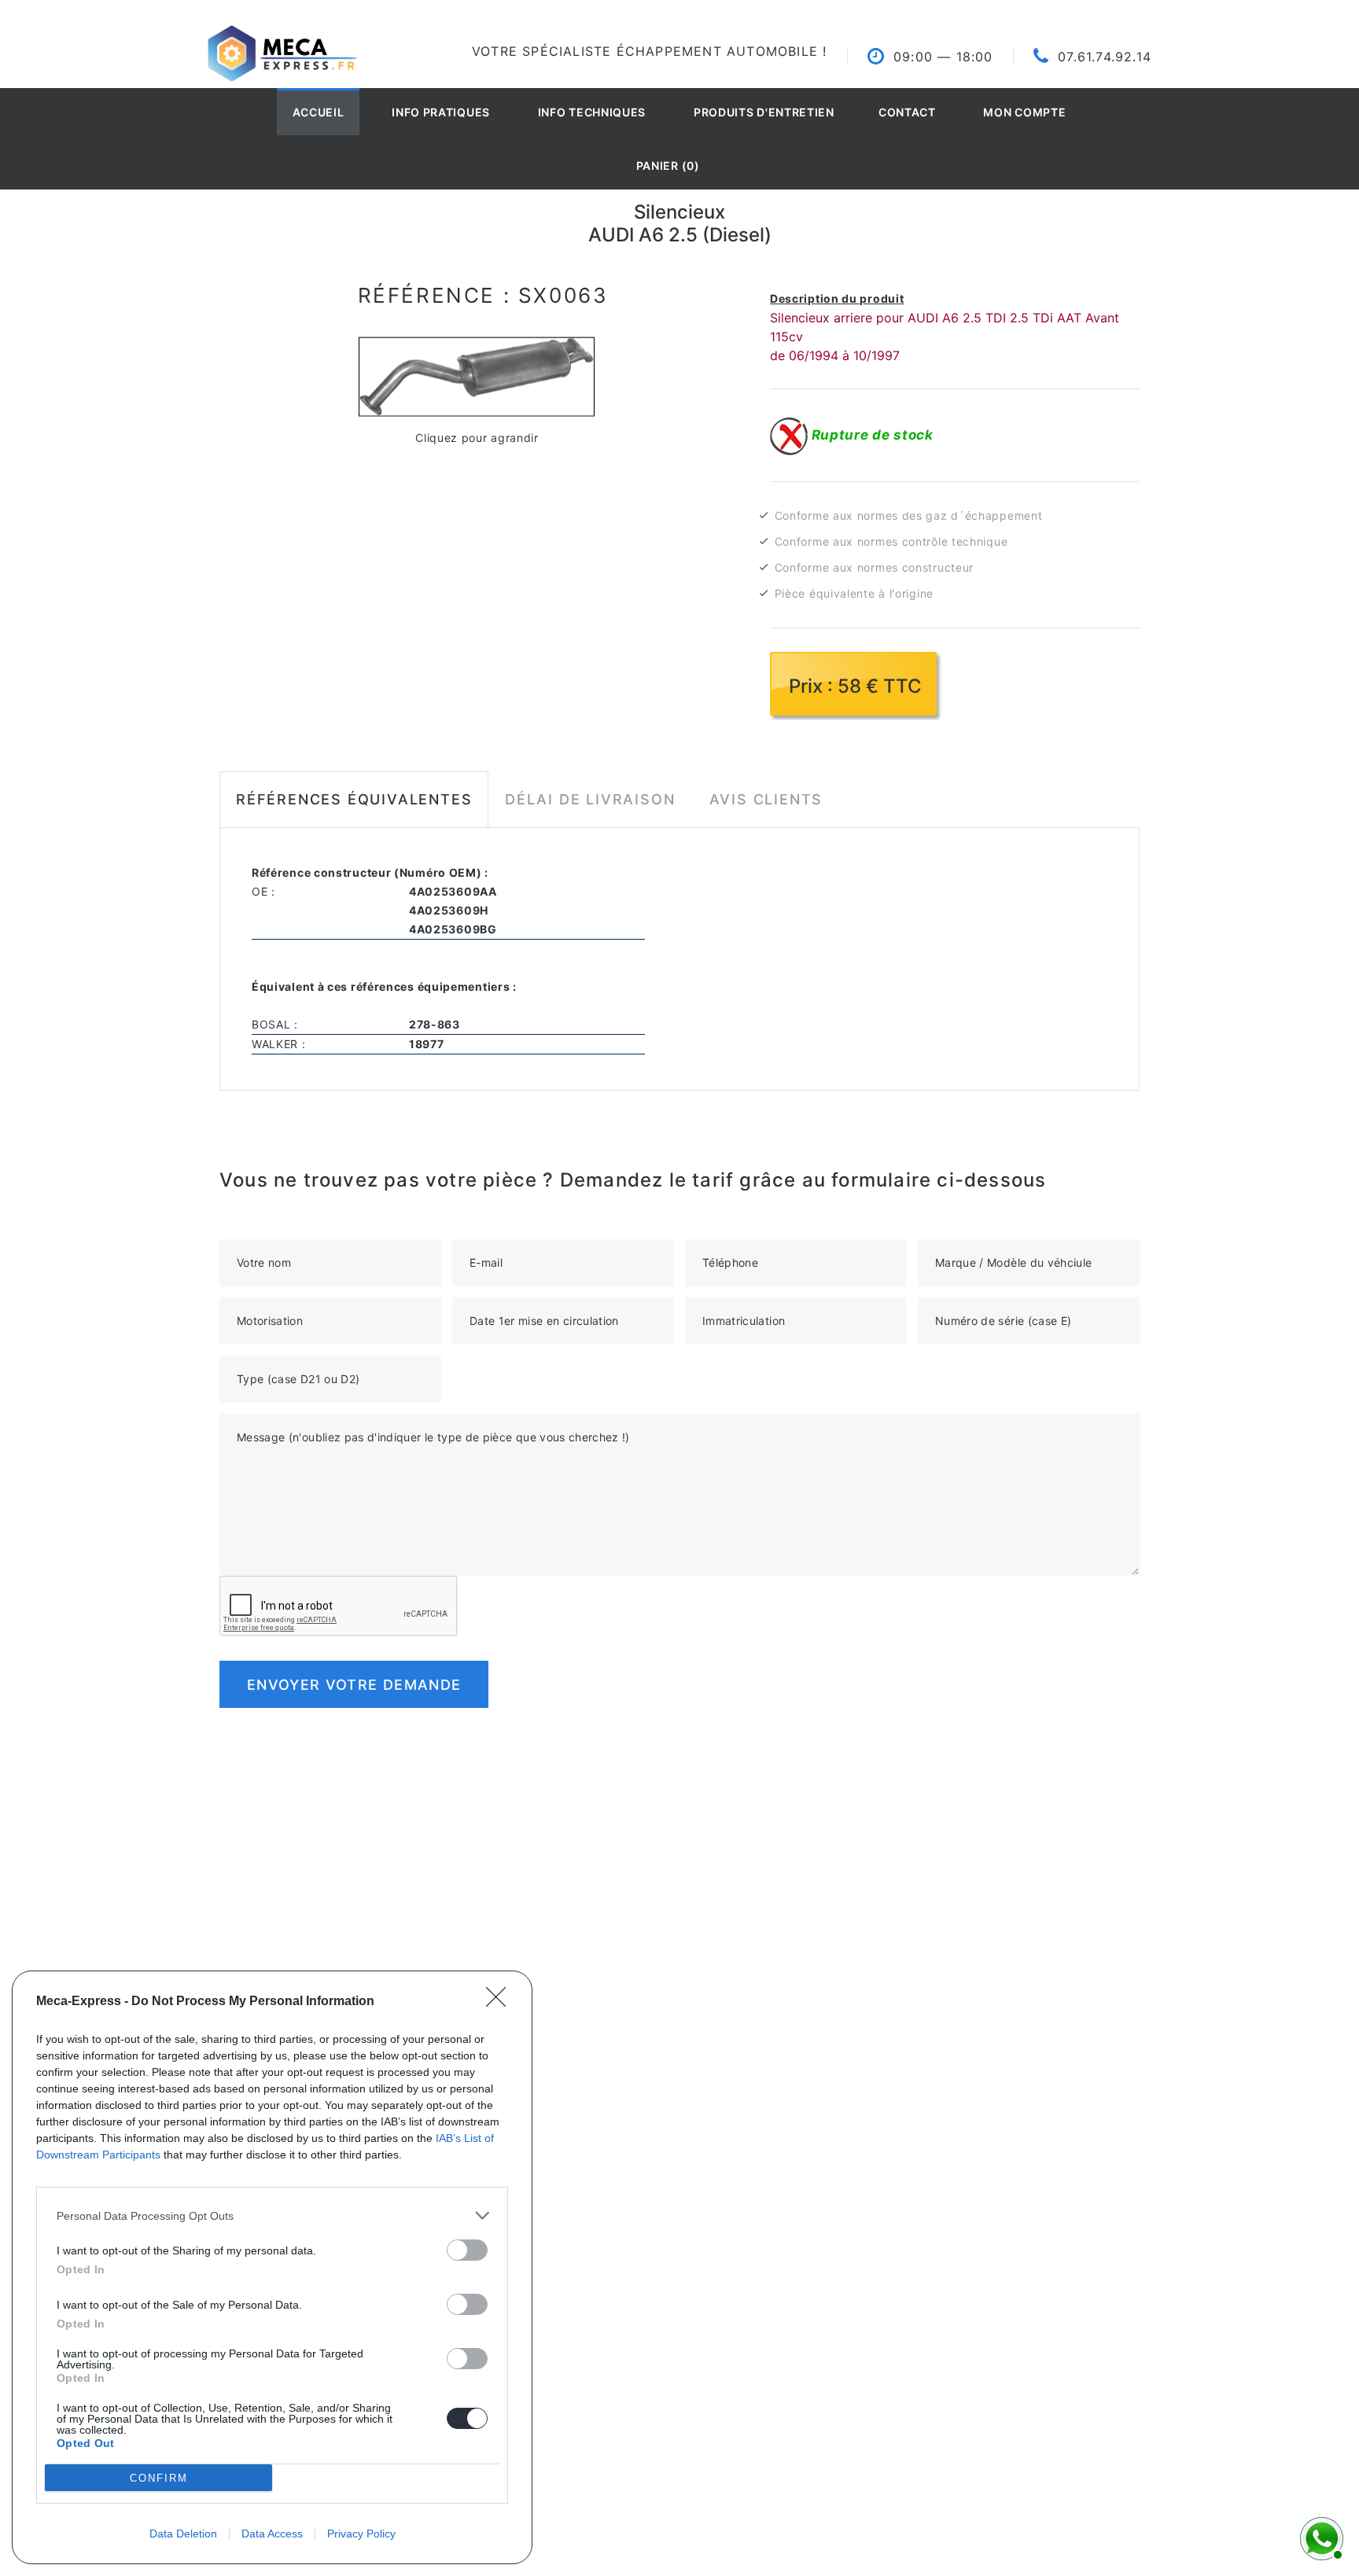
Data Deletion (183, 2534)
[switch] (467, 2250)
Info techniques (592, 112)
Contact (907, 112)
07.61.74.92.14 (1105, 57)
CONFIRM (159, 2478)
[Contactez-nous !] (1320, 2537)
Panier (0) (668, 166)
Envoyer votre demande (354, 1685)
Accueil (319, 112)
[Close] (501, 2002)
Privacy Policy (361, 2534)
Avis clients (766, 799)
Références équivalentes (354, 799)
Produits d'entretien (764, 112)
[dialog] (272, 2267)
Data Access (272, 2534)
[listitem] (272, 2215)
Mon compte (1024, 112)
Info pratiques (441, 112)
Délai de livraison (590, 799)
